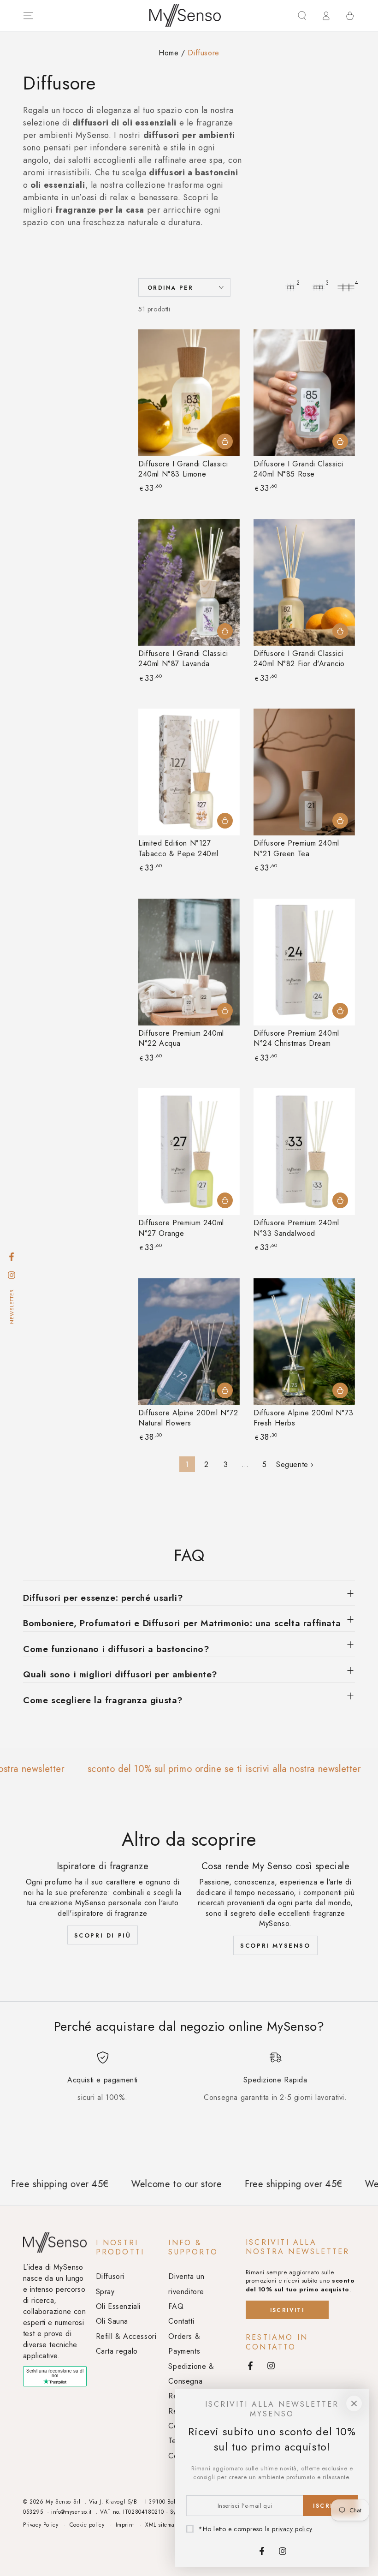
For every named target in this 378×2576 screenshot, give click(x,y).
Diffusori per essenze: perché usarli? (103, 1598)
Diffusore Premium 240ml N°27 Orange (181, 1228)
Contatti (181, 2321)
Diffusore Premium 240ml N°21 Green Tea (296, 848)
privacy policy (292, 2529)
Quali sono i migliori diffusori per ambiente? (120, 1674)
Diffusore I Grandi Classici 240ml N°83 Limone (183, 469)
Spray (105, 2292)
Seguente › (295, 1464)
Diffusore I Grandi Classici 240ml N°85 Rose (298, 469)
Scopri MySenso (275, 1946)
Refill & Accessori (126, 2336)
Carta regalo (117, 2351)
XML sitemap (162, 2525)
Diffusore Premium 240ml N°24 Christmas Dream (296, 1038)
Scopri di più (103, 1935)
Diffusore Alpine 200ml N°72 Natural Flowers (188, 1418)
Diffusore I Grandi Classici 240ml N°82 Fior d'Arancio (299, 659)
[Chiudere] (354, 2403)
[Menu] (28, 16)
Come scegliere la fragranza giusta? (103, 1700)
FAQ (176, 2306)
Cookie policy (87, 2525)
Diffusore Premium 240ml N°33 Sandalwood (296, 1228)
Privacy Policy (41, 2525)
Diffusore (203, 53)
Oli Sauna (112, 2321)
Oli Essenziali (118, 2306)
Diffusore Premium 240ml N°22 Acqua (181, 1038)
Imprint (125, 2525)
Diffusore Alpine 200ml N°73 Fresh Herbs (303, 1418)
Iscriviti (287, 2310)
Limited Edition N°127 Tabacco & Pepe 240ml (178, 848)
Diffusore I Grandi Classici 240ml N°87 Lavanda (183, 659)
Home (168, 53)
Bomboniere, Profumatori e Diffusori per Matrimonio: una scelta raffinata (182, 1623)
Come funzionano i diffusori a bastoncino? (116, 1649)
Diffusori (110, 2276)
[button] (302, 16)
